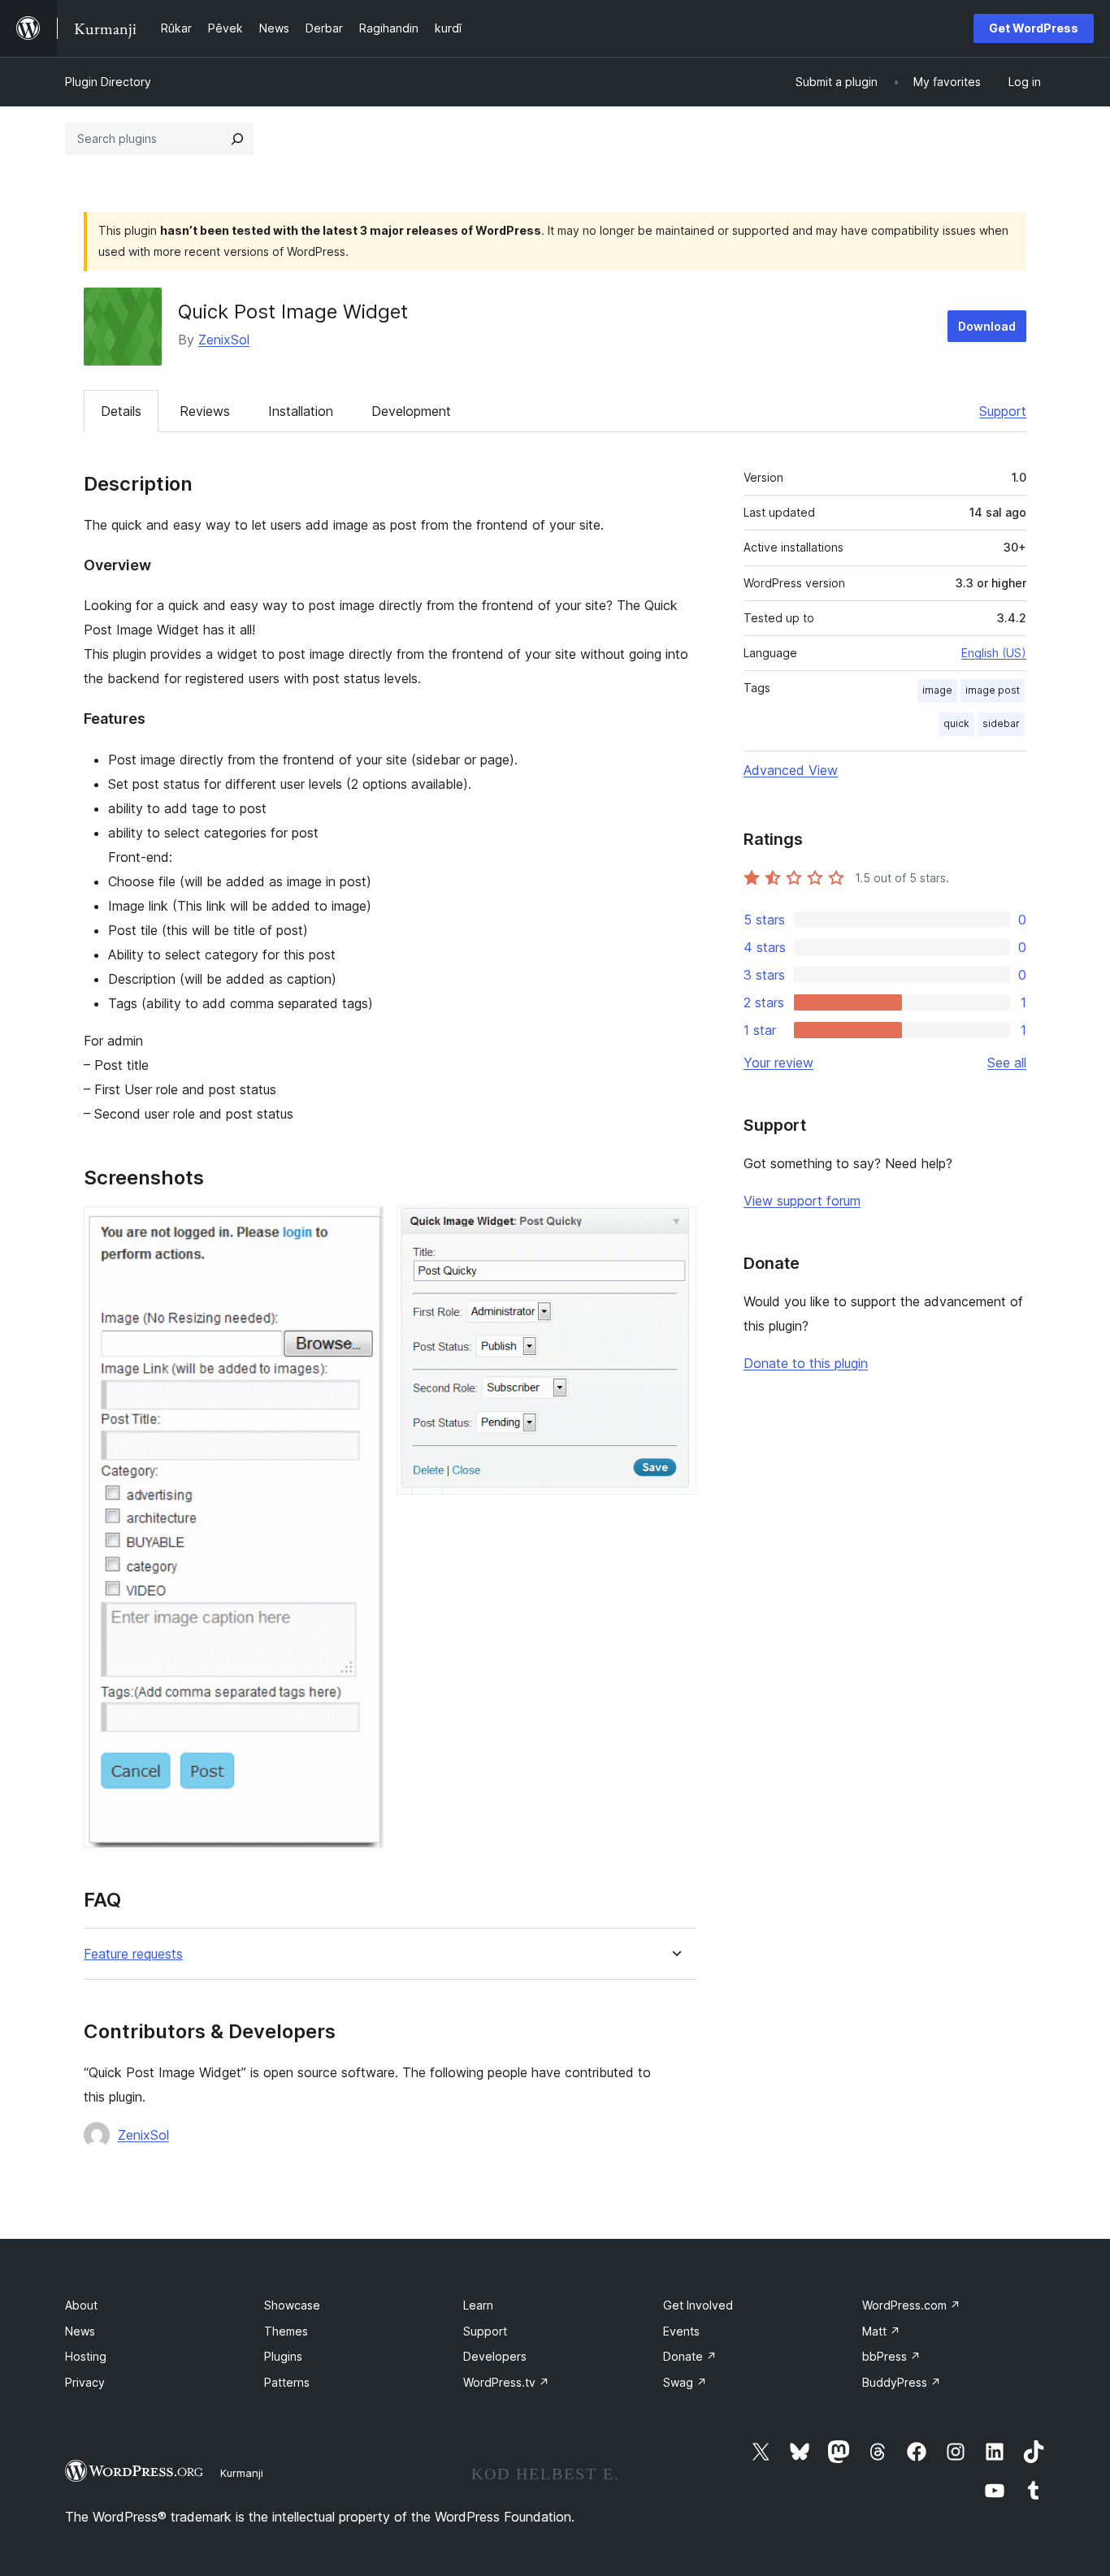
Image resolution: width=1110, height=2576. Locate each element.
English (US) (994, 653)
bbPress (891, 2356)
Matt (881, 2331)
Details (121, 411)
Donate (690, 2356)
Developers (495, 2356)
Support (1003, 411)
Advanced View (791, 770)
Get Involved (698, 2305)
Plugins (283, 2356)
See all (1007, 1063)
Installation (301, 411)
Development (411, 411)
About (81, 2305)
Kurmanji (242, 2473)
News (80, 2331)
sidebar (1001, 723)
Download (987, 326)
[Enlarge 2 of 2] (674, 1228)
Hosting (86, 2356)
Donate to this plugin (806, 1363)
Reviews (205, 411)
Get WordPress (1034, 28)
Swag (685, 2382)
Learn (478, 2305)
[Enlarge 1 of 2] (362, 1228)
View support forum (802, 1201)
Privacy (85, 2382)
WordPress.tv (506, 2382)
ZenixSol (224, 340)
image (937, 690)
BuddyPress (902, 2382)
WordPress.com (911, 2305)
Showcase (292, 2305)
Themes (286, 2331)
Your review (778, 1063)
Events (681, 2331)
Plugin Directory (108, 82)
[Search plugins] (237, 139)
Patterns (287, 2382)
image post (993, 690)
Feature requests (133, 1954)
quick (956, 723)
